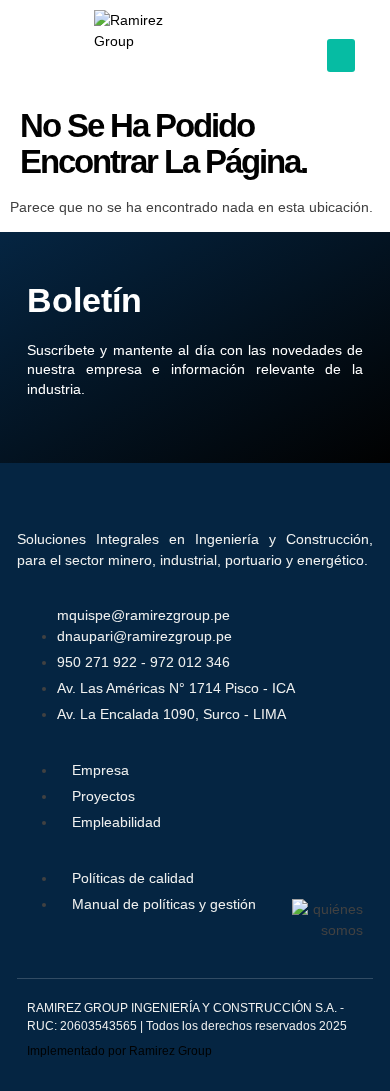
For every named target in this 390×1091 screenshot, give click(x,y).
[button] (341, 55)
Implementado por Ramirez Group (119, 1051)
